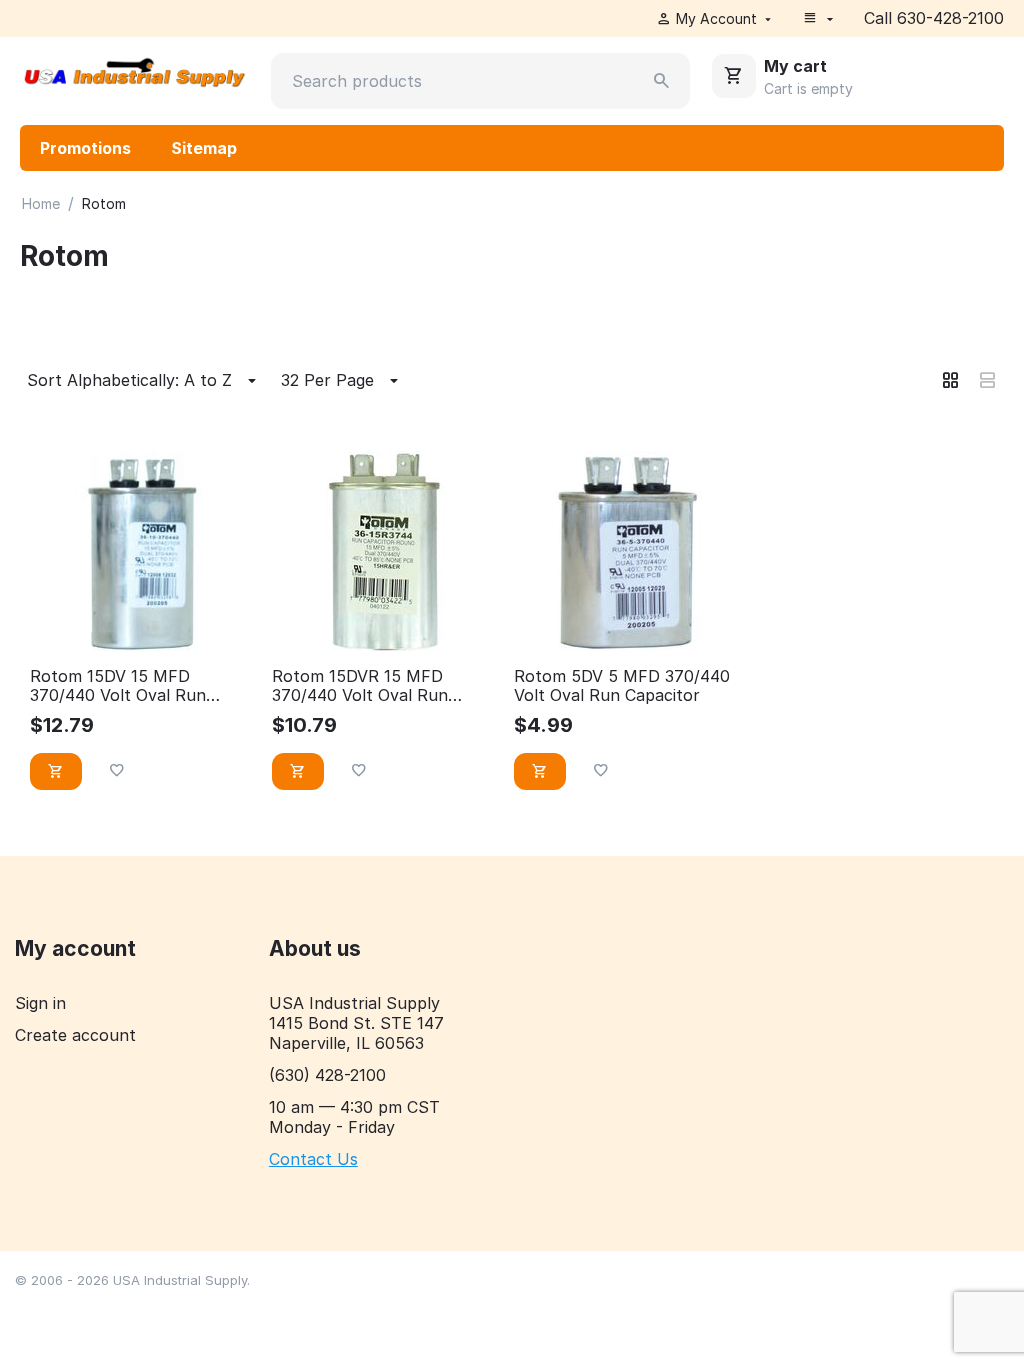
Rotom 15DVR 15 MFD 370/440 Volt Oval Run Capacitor (360, 686)
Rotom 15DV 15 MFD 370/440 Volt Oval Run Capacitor (118, 686)
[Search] (662, 81)
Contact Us (313, 1159)
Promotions (85, 148)
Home (41, 203)
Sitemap (204, 148)
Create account (75, 1035)
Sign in (40, 1003)
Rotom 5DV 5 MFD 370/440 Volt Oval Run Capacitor (622, 686)
